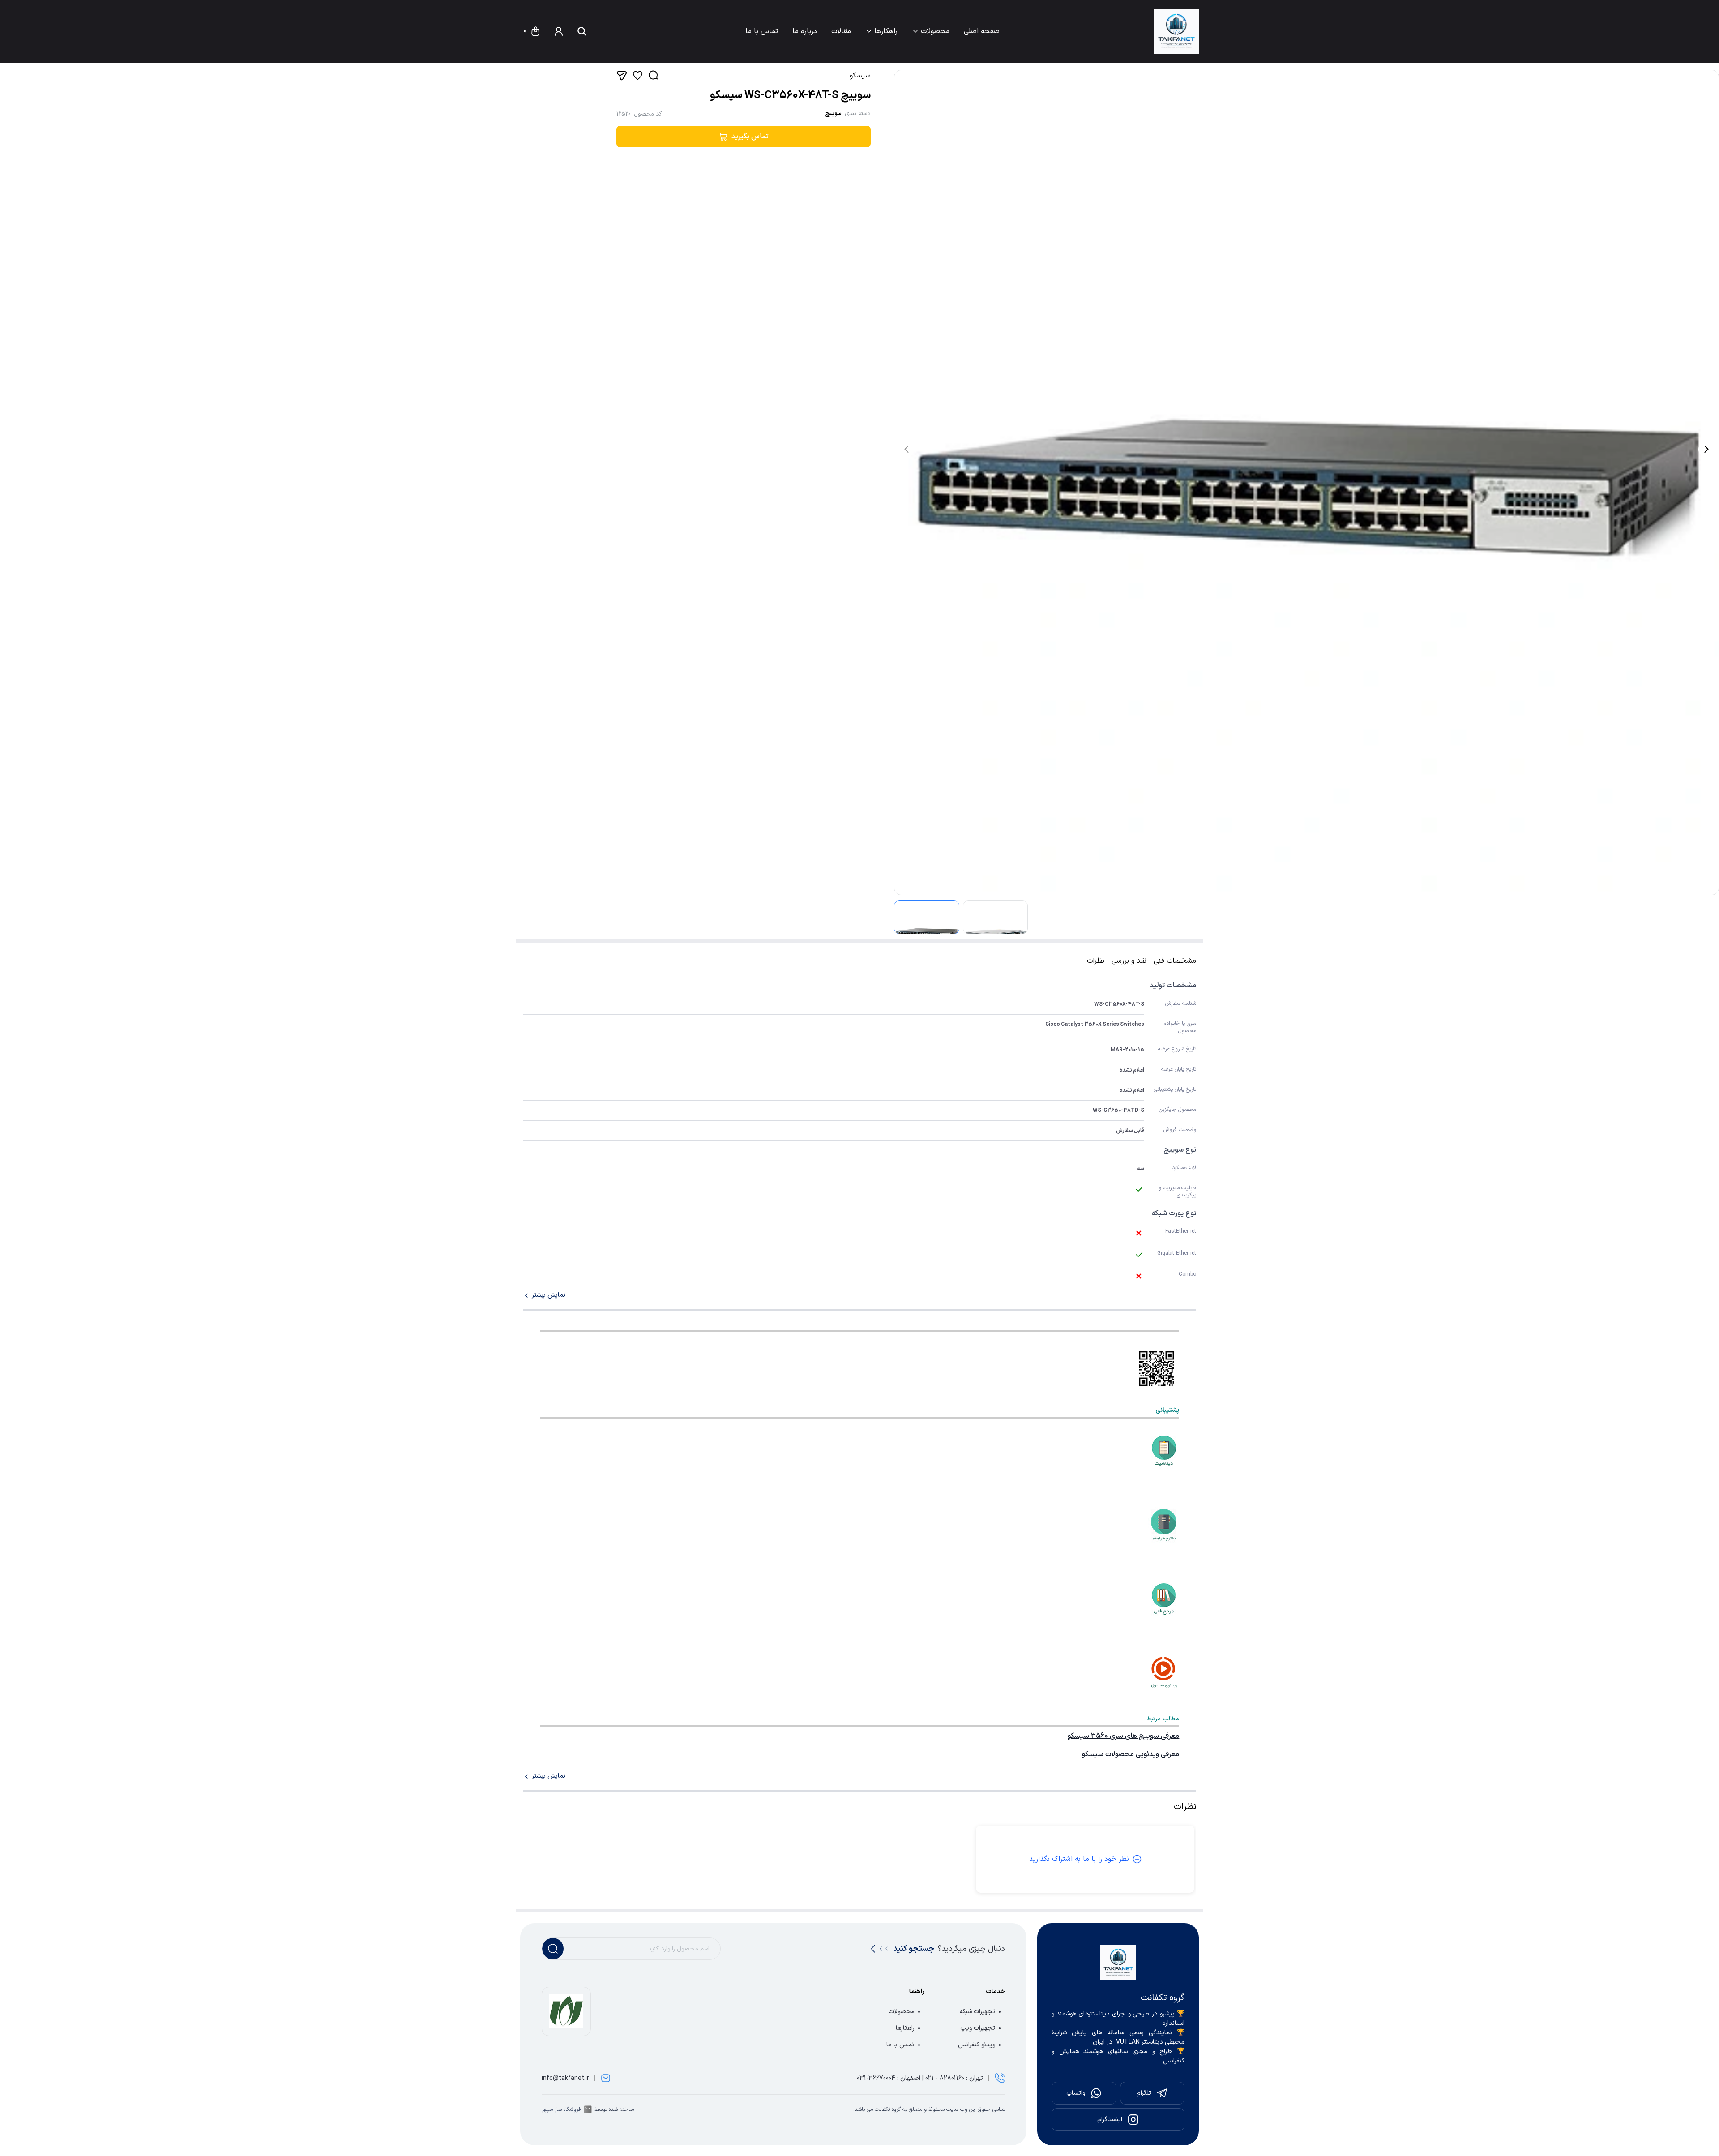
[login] (559, 31)
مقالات (841, 31)
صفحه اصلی (982, 31)
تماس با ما (762, 31)
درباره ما (805, 31)
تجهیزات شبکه (977, 2012)
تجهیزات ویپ (978, 2028)
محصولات (935, 31)
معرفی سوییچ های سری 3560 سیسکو (1123, 1736)
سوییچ (833, 114)
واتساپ (1076, 2093)
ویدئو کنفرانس (977, 2045)
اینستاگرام (1110, 2120)
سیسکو (860, 76)
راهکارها (886, 31)
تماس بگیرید (750, 137)
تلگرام (1144, 2093)
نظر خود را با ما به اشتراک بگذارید (1079, 1859)
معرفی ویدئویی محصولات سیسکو (1131, 1754)
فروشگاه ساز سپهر (561, 2109)
